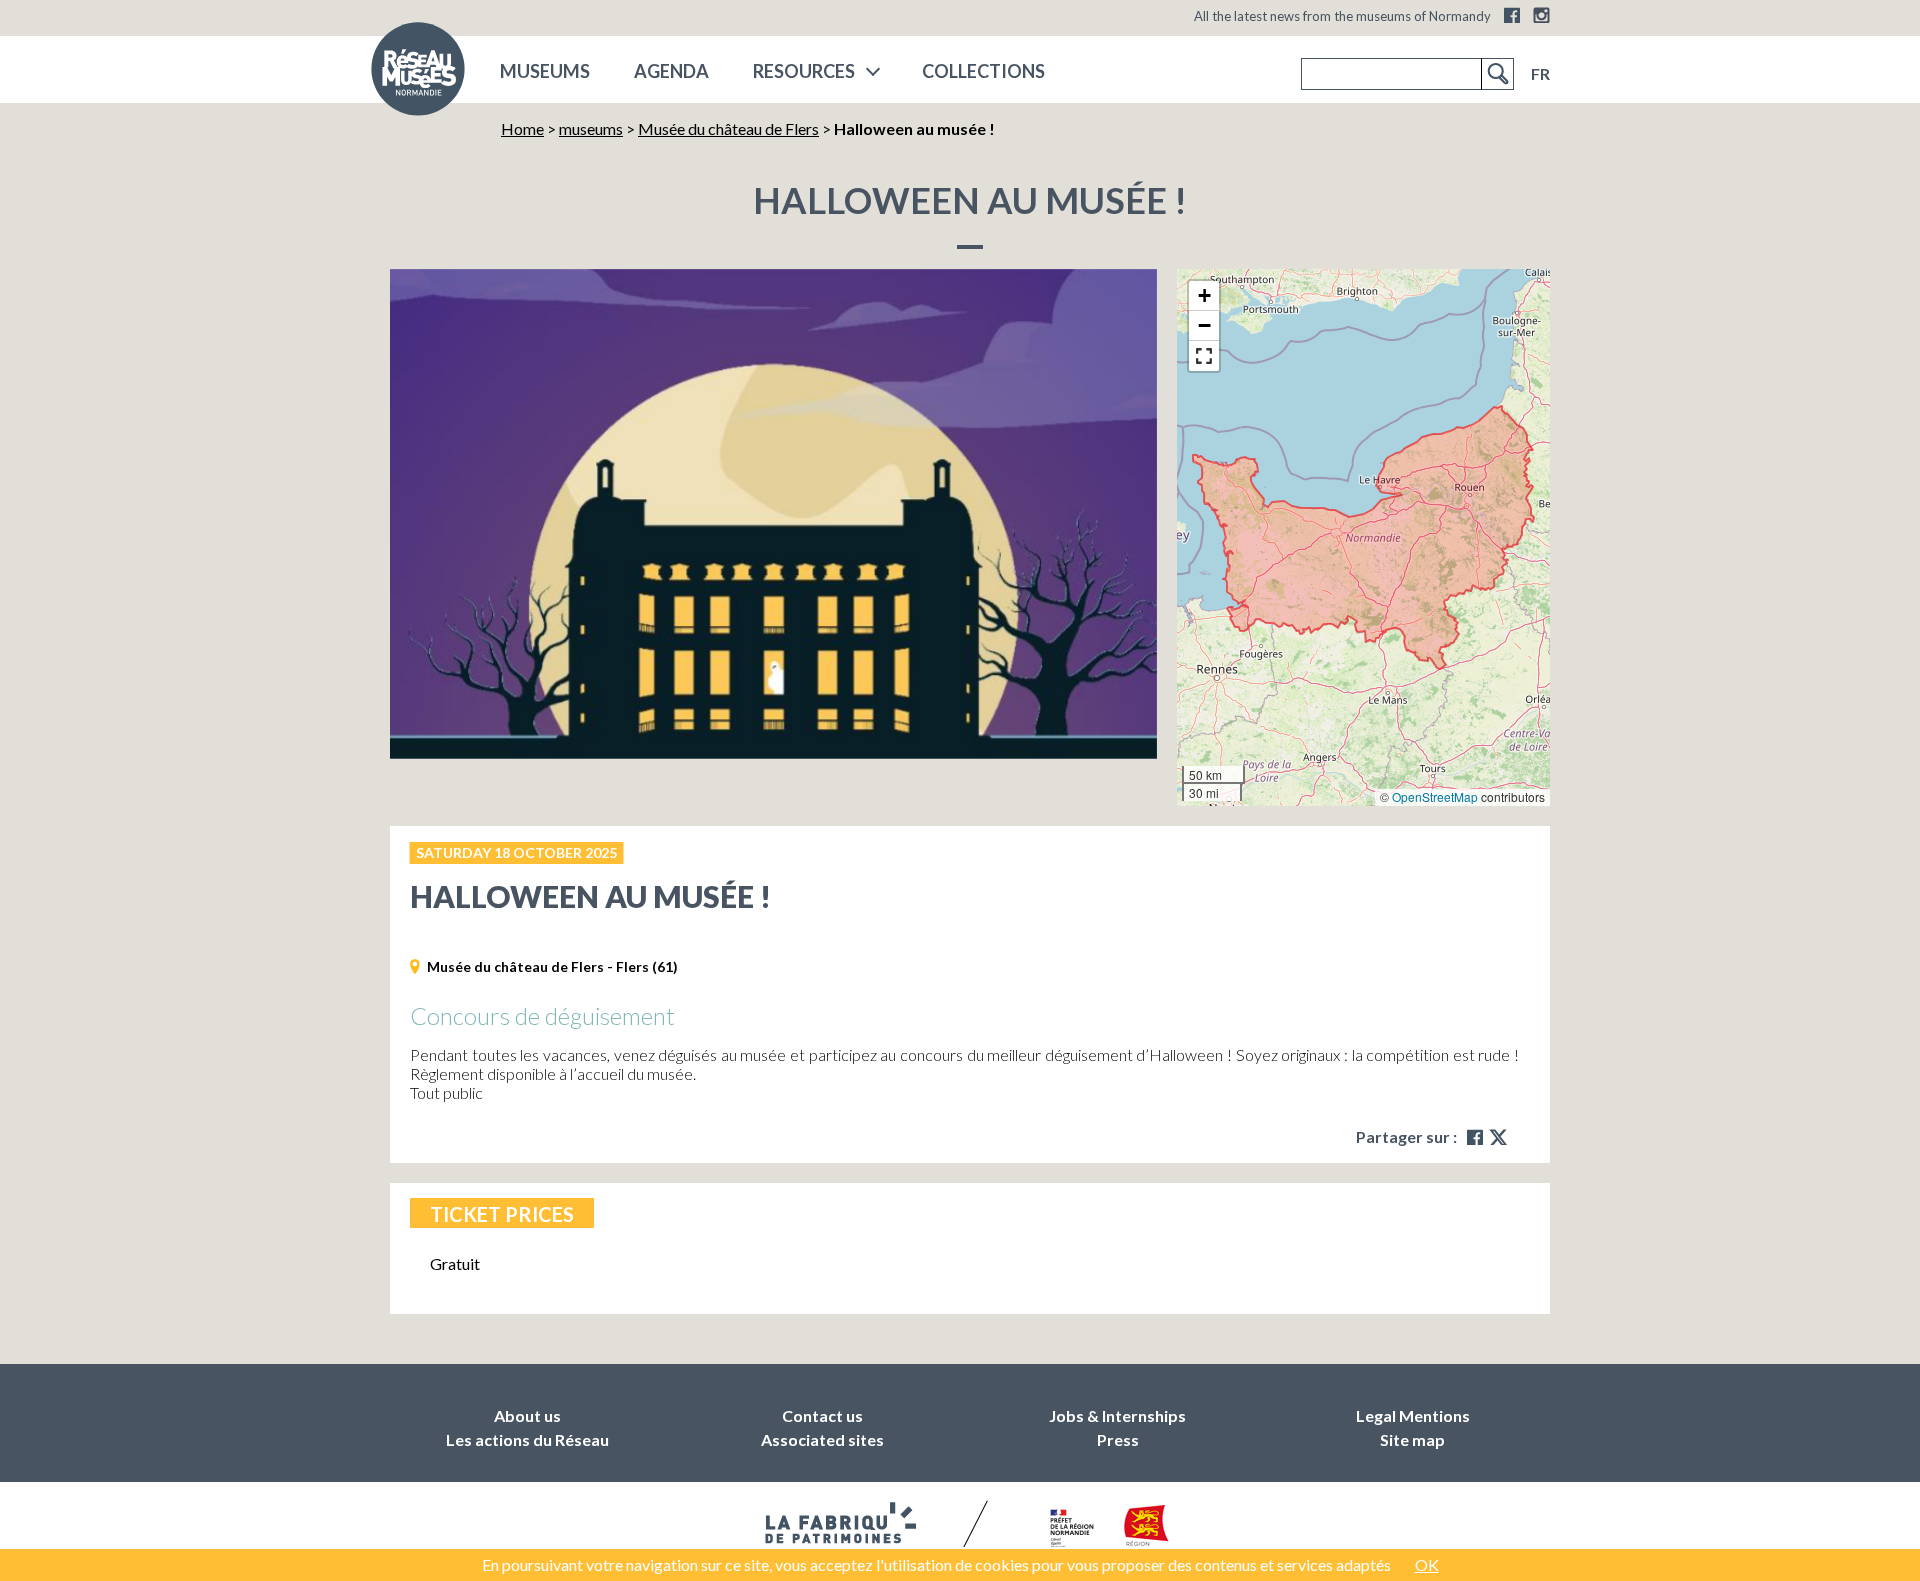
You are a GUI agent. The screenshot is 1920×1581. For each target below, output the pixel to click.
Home (522, 128)
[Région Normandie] (1146, 1529)
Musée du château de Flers (728, 128)
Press (1118, 1439)
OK (1427, 1564)
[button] (1204, 296)
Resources (804, 71)
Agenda (671, 71)
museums (545, 71)
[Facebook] (1512, 15)
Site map (1412, 1439)
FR (1540, 73)
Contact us (822, 1415)
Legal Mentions (1413, 1415)
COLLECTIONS (983, 71)
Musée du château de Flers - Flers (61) (552, 966)
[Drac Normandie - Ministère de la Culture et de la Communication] (1069, 1529)
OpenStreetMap (1435, 796)
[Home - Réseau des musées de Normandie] (418, 75)
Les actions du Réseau (527, 1439)
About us (527, 1415)
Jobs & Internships (1117, 1415)
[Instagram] (1541, 15)
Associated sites (822, 1439)
